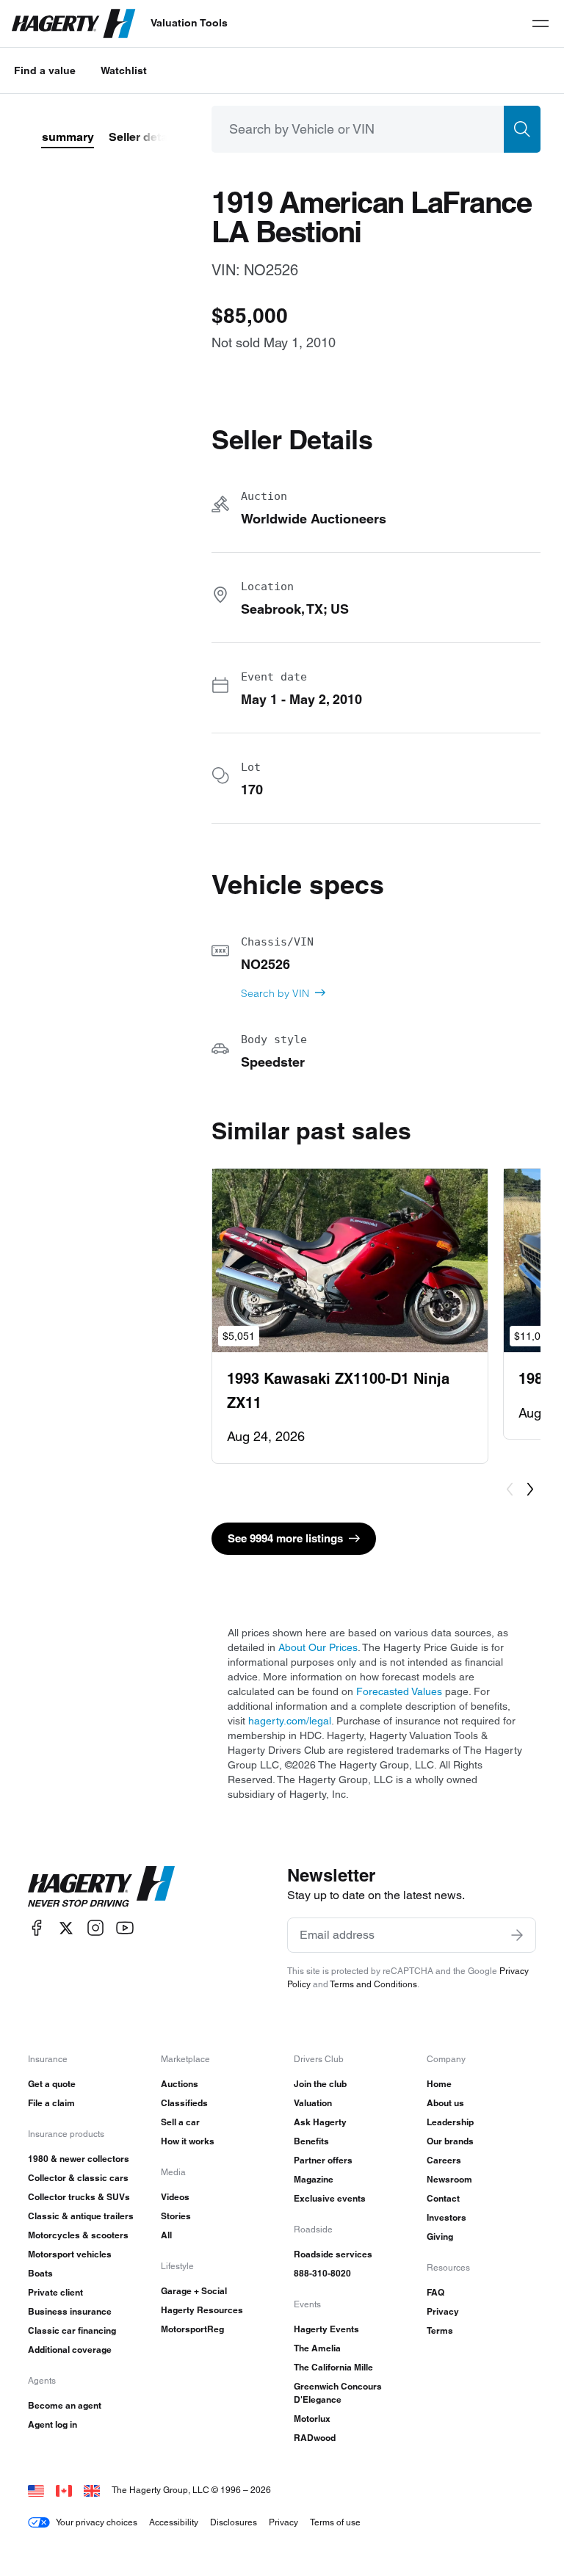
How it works (188, 2141)
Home (439, 2084)
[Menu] (540, 23)
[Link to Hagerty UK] (92, 2490)
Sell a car (180, 2122)
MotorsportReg (192, 2329)
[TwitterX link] (66, 1928)
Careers (444, 2160)
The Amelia (317, 2348)
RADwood (315, 2438)
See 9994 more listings (285, 1538)
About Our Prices (318, 1647)
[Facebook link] (37, 1928)
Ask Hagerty (320, 2122)
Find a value (45, 70)
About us (445, 2103)
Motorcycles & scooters (78, 2235)
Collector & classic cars (78, 2178)
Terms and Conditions (373, 1984)
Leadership (450, 2122)
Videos (175, 2197)
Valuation (313, 2103)
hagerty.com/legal (290, 1721)
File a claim (51, 2103)
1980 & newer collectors (79, 2159)
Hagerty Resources (202, 2310)
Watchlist (124, 70)
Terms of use (335, 2522)
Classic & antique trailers (81, 2216)
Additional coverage (70, 2350)
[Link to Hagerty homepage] (101, 1887)
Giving (440, 2236)
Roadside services (333, 2254)
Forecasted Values (399, 1691)
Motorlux (312, 2419)
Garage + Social (194, 2291)
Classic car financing (72, 2330)
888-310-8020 (322, 2273)
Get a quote (52, 2084)
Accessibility (174, 2522)
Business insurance (70, 2311)
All (166, 2235)
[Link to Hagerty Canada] (64, 2490)
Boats (40, 2273)
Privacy (443, 2311)
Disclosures (234, 2522)
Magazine (314, 2179)
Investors (446, 2217)
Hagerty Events (326, 2329)
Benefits (311, 2141)
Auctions (180, 2084)
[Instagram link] (95, 1928)
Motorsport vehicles (70, 2254)
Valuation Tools (189, 23)
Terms (440, 2330)
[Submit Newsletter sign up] (517, 1935)
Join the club (320, 2084)
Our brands (450, 2141)
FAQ (435, 2292)
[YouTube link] (125, 1928)
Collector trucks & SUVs (79, 2197)
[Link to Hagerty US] (36, 2490)
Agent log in (53, 2424)
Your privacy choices (97, 2522)
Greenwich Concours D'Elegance (338, 2393)
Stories (176, 2216)
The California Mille (333, 2367)
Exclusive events (330, 2198)
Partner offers (323, 2160)
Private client (55, 2292)
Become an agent (65, 2405)
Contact (443, 2198)
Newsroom (449, 2179)
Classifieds (184, 2103)
